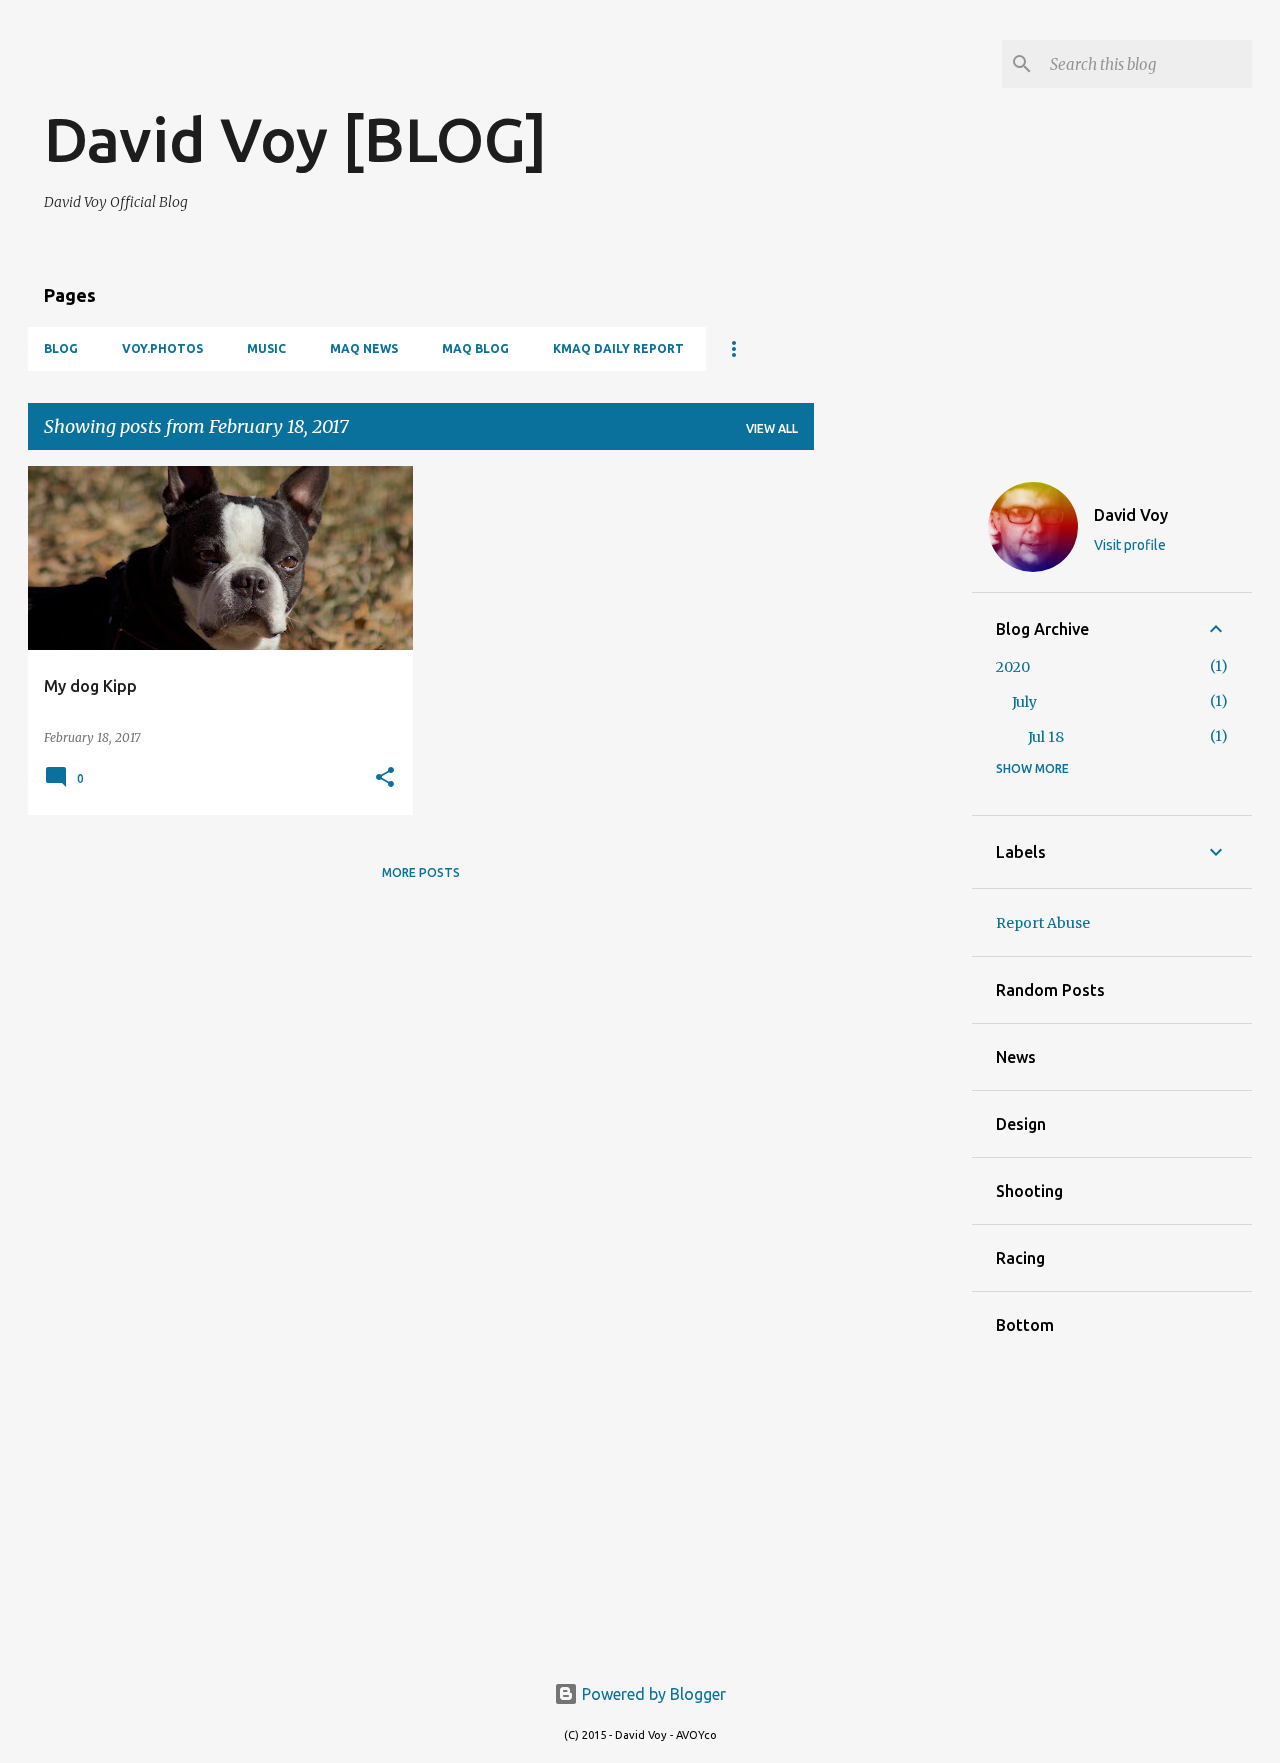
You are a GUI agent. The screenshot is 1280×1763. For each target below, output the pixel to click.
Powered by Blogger (652, 1694)
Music (266, 348)
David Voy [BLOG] (295, 139)
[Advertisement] (278, 70)
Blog (61, 348)
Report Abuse (1043, 923)
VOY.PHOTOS (162, 348)
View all (772, 428)
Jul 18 (1046, 737)
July (1024, 702)
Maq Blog (475, 348)
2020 (1013, 667)
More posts (421, 872)
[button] (385, 778)
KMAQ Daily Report (618, 348)
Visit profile (1130, 545)
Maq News (364, 348)
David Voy (1131, 515)
